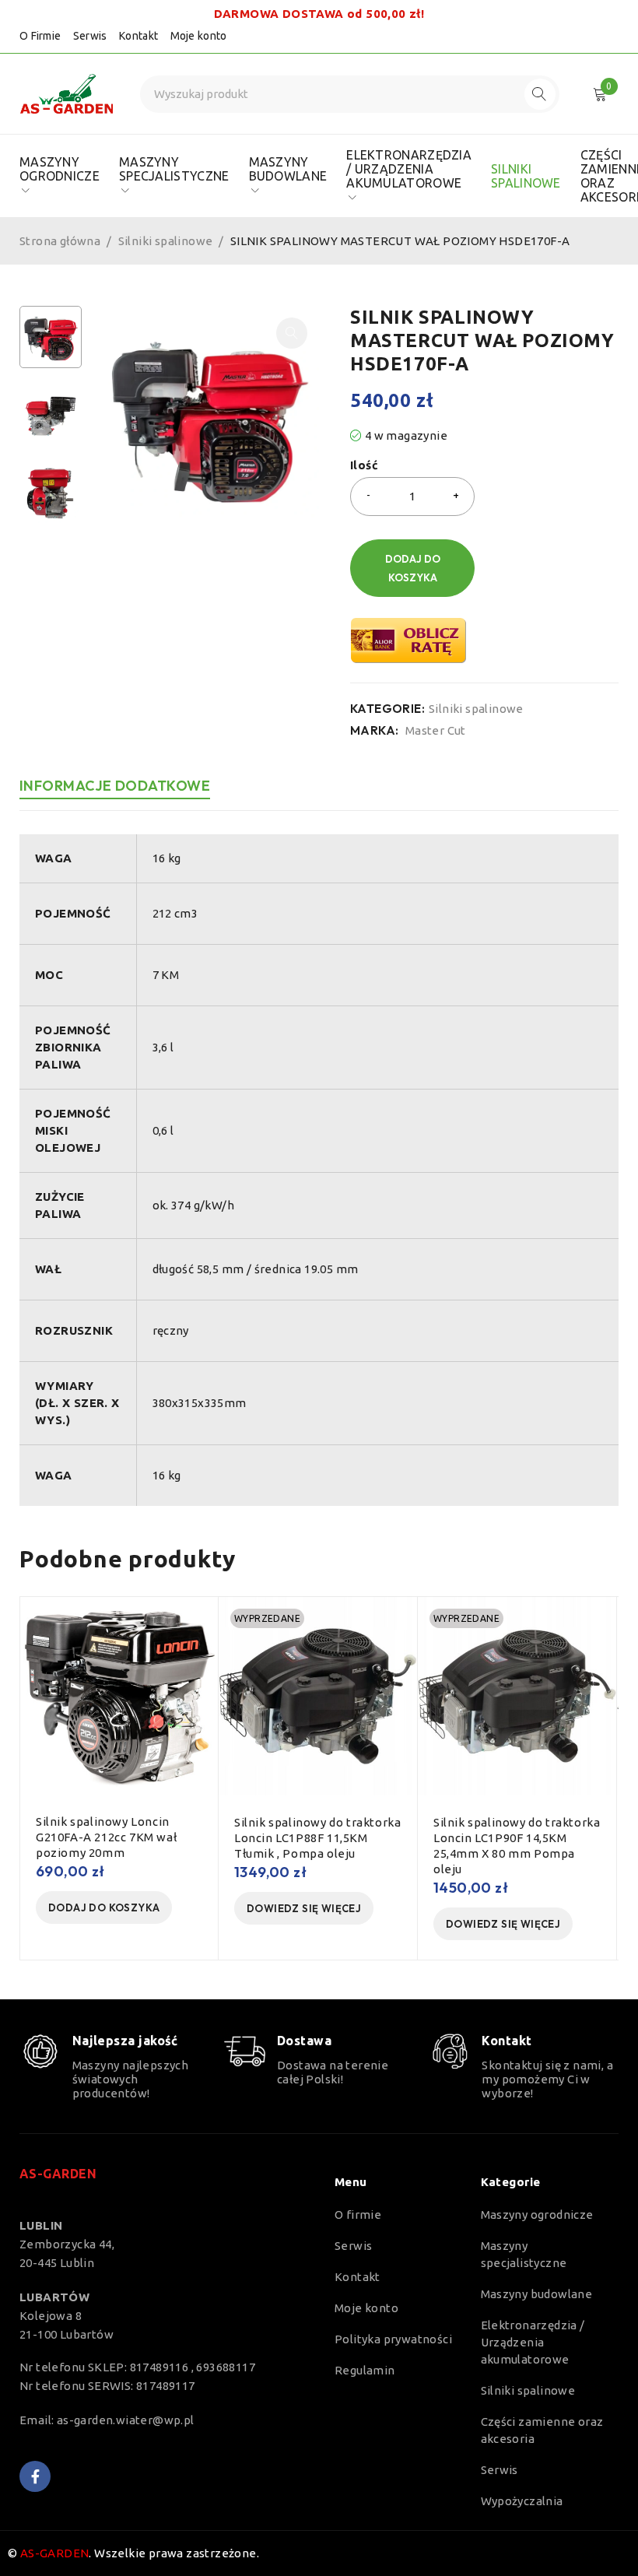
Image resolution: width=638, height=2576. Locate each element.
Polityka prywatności (393, 2339)
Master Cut (436, 730)
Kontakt (138, 36)
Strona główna (60, 241)
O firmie (358, 2215)
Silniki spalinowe (166, 241)
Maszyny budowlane (537, 2294)
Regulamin (365, 2370)
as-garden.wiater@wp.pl (126, 2420)
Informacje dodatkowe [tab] (115, 786)
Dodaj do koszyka (413, 568)
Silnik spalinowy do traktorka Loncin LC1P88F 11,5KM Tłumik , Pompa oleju (317, 1838)
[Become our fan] (35, 2476)
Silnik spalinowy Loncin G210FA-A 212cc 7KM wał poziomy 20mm (106, 1837)
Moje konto (199, 36)
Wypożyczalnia (522, 2501)
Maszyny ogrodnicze (537, 2215)
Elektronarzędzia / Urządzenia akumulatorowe (533, 2342)
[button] (292, 333)
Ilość (364, 465)
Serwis (90, 36)
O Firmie (40, 36)
